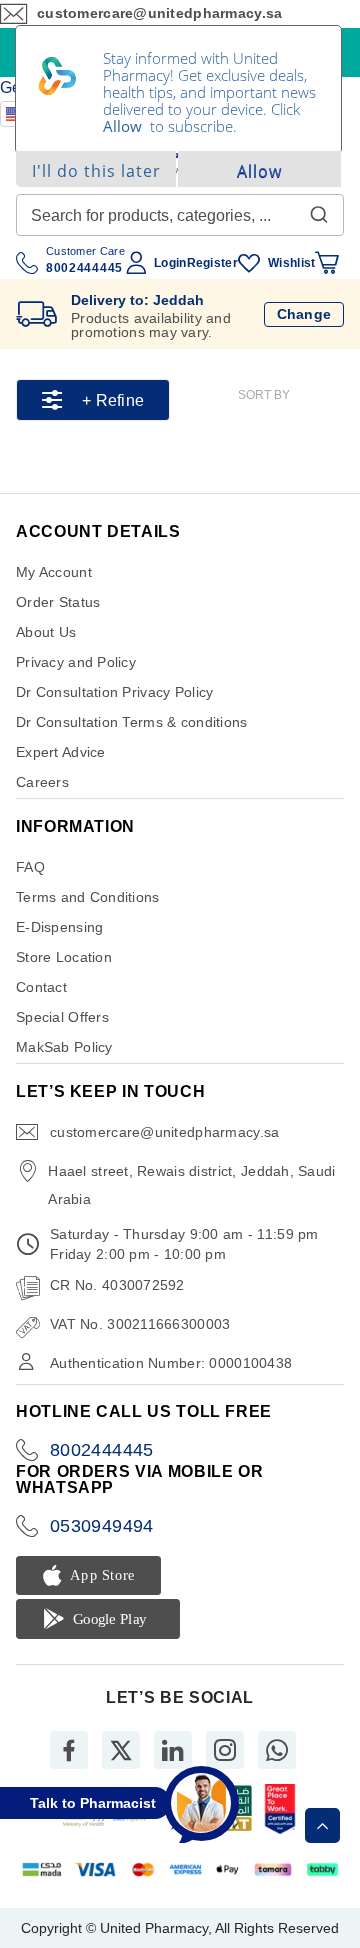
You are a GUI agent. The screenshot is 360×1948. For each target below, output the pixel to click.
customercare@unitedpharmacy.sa (164, 1132)
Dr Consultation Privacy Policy (114, 692)
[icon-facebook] (69, 1750)
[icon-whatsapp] (277, 1750)
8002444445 (102, 1450)
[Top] (322, 1825)
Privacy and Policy (76, 662)
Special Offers (62, 1017)
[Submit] (319, 210)
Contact (41, 987)
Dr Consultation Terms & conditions (132, 722)
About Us (46, 632)
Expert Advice (61, 752)
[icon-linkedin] (173, 1750)
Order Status (58, 602)
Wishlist (291, 263)
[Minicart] (327, 263)
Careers (42, 782)
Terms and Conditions (88, 897)
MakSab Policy (64, 1047)
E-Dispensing (59, 927)
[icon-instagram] (225, 1750)
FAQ (30, 867)
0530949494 (102, 1526)
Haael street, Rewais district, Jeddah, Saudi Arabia (191, 1185)
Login (170, 263)
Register (212, 263)
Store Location (64, 957)
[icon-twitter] (121, 1750)
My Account (54, 572)
